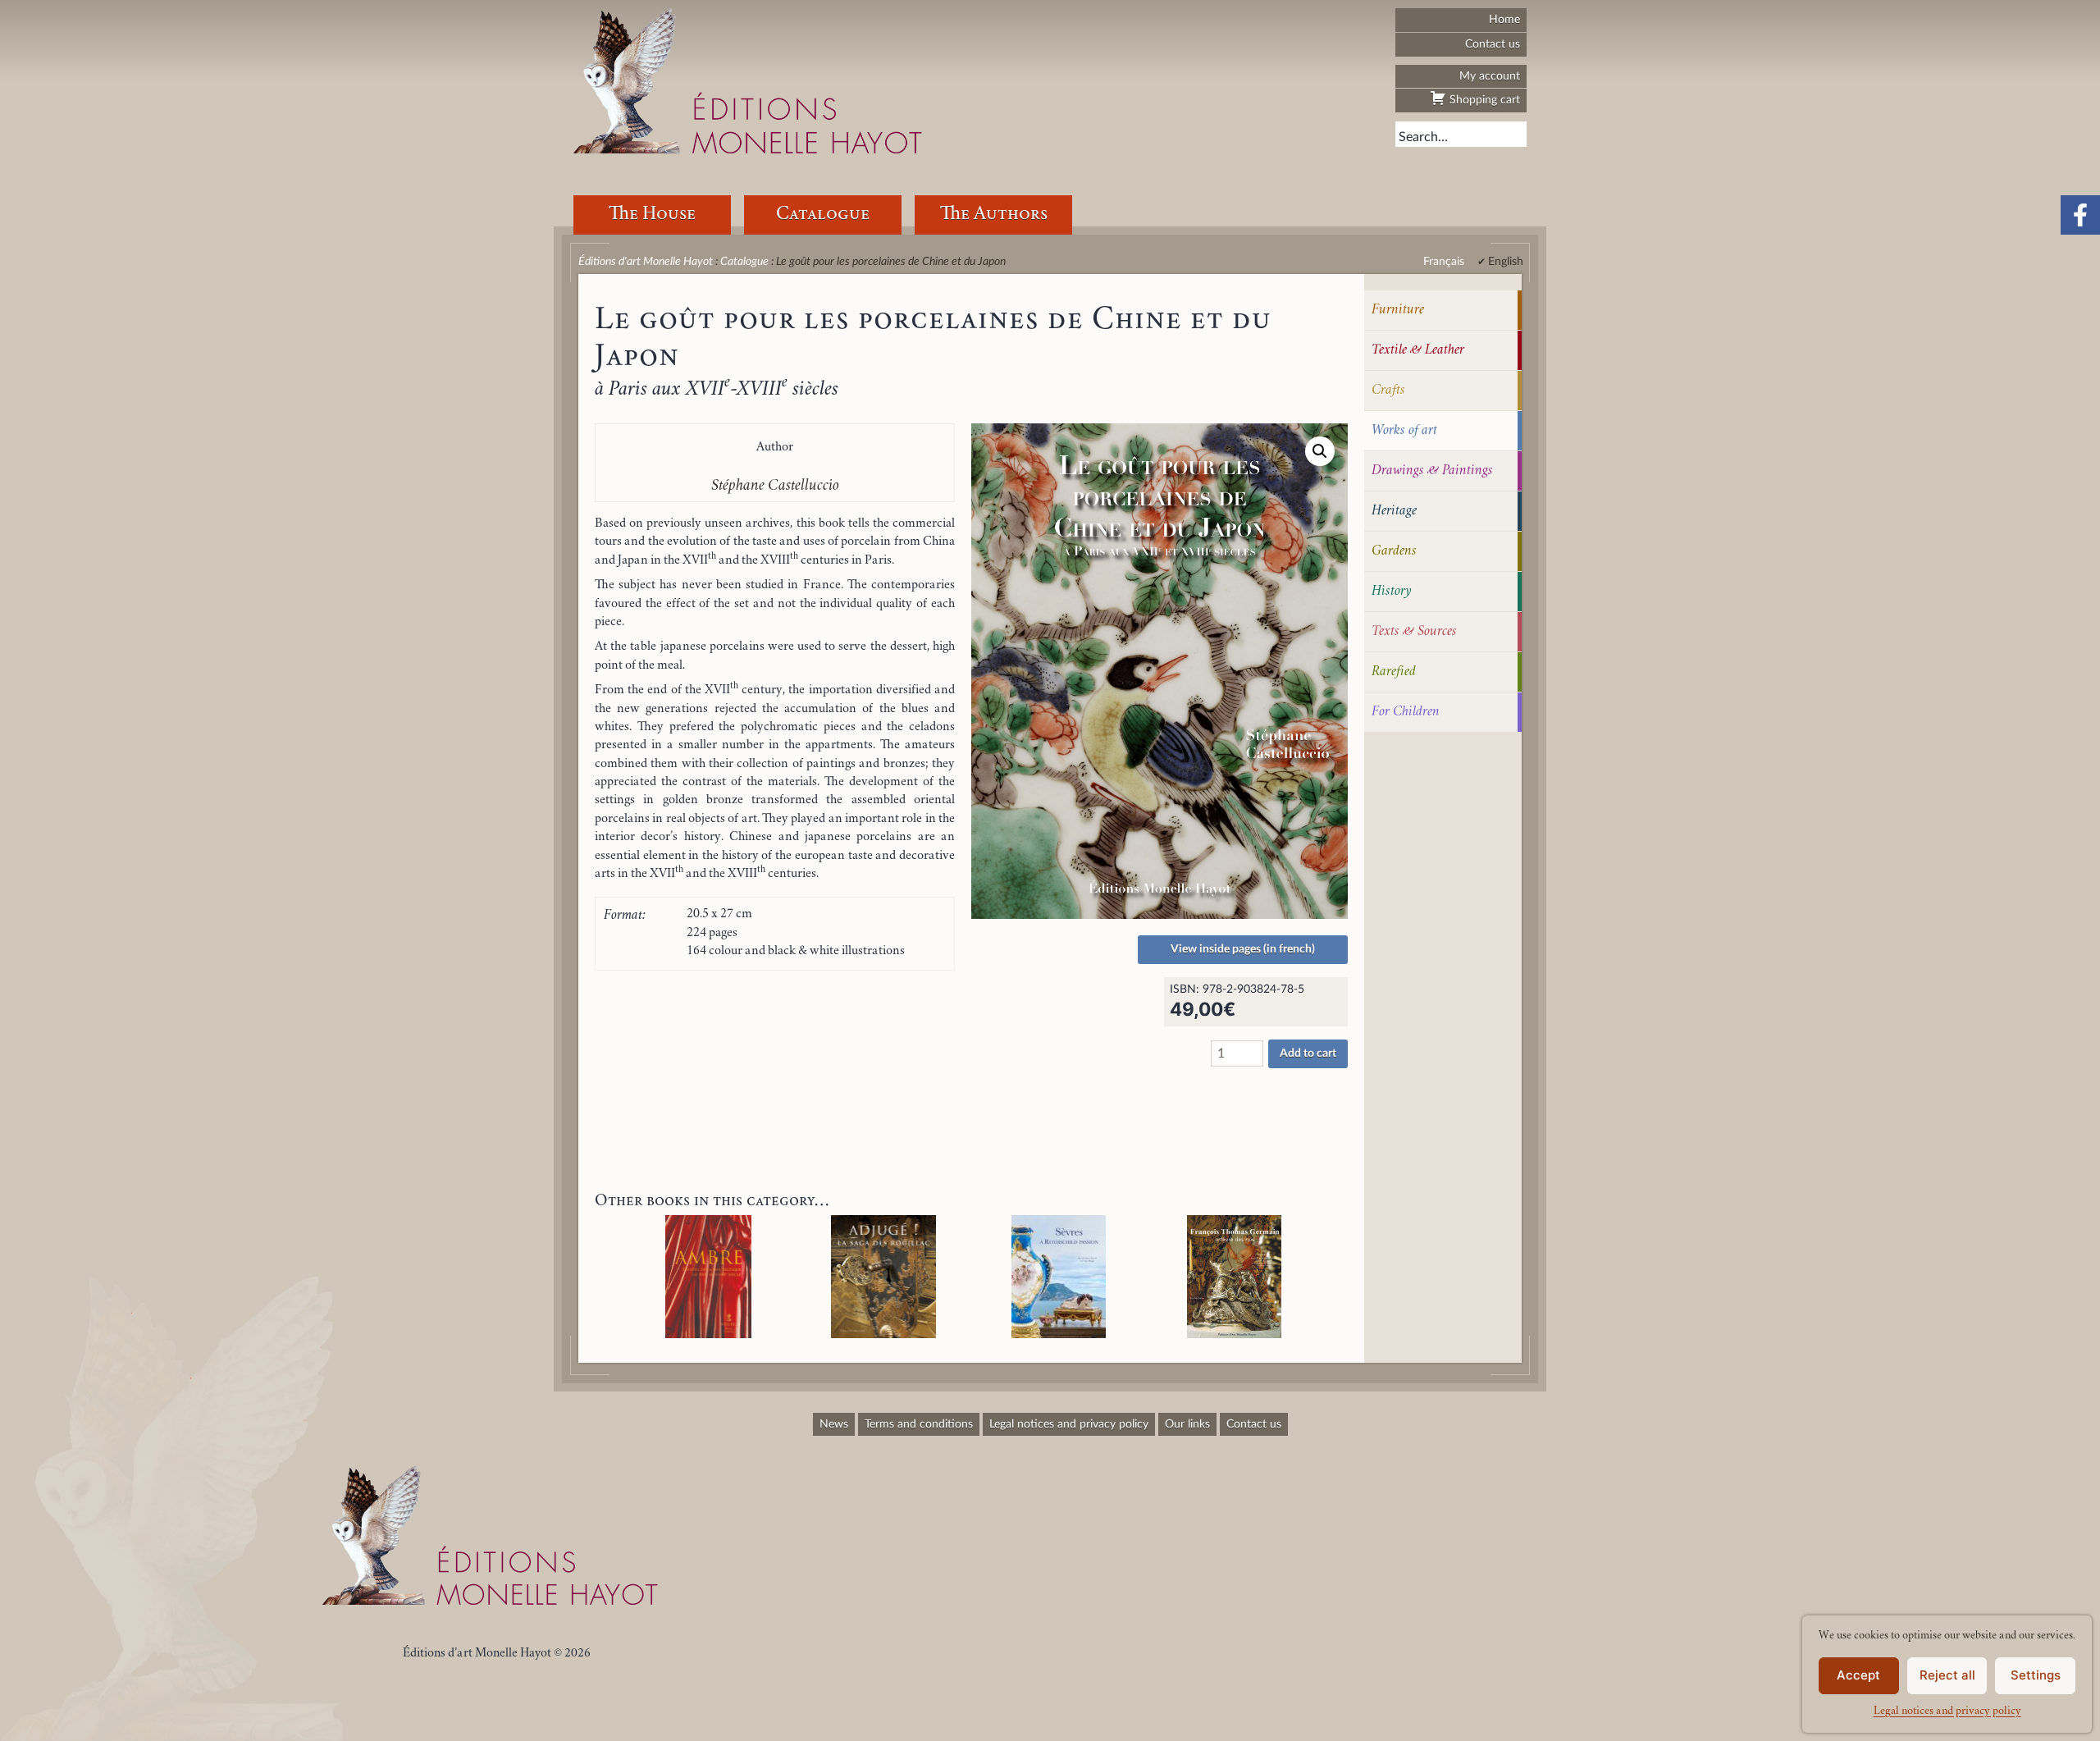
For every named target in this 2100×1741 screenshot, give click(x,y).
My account (1490, 76)
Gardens (1394, 551)
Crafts (1388, 391)
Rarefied (1394, 672)
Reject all (1947, 1675)
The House (652, 215)
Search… (1423, 137)
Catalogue (823, 215)
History (1392, 592)
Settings (2036, 1675)
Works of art (1404, 431)
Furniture (1398, 310)
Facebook (2080, 215)
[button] (1320, 451)
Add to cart (1308, 1053)
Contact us (1493, 44)
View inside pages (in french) (1243, 949)
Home (1504, 19)
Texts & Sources (1414, 632)
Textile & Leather (1418, 350)
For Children (1406, 712)
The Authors (994, 215)
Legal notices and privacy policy (1947, 1711)
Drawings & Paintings (1432, 471)
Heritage (1394, 511)
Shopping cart (1483, 100)
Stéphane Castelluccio (775, 487)
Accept (1858, 1675)
